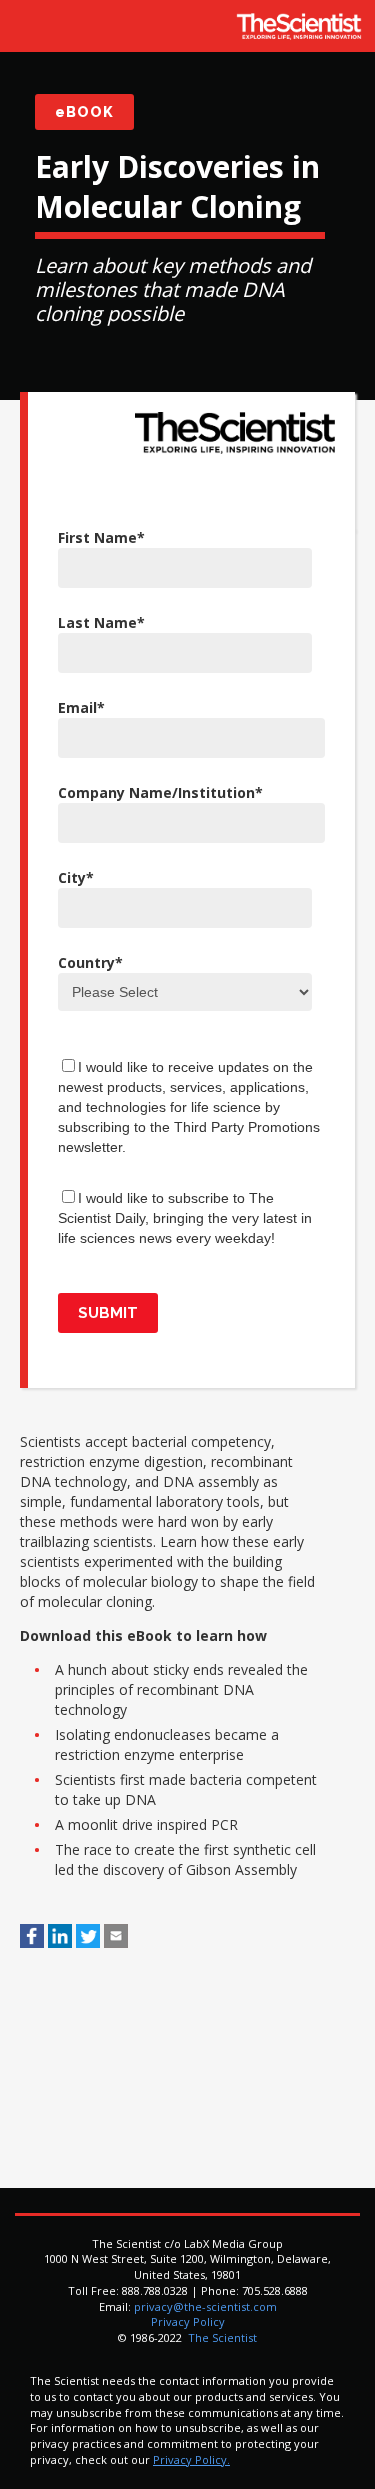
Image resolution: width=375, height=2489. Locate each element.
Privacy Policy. (191, 2459)
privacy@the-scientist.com (205, 2306)
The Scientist (221, 2337)
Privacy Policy (188, 2321)
